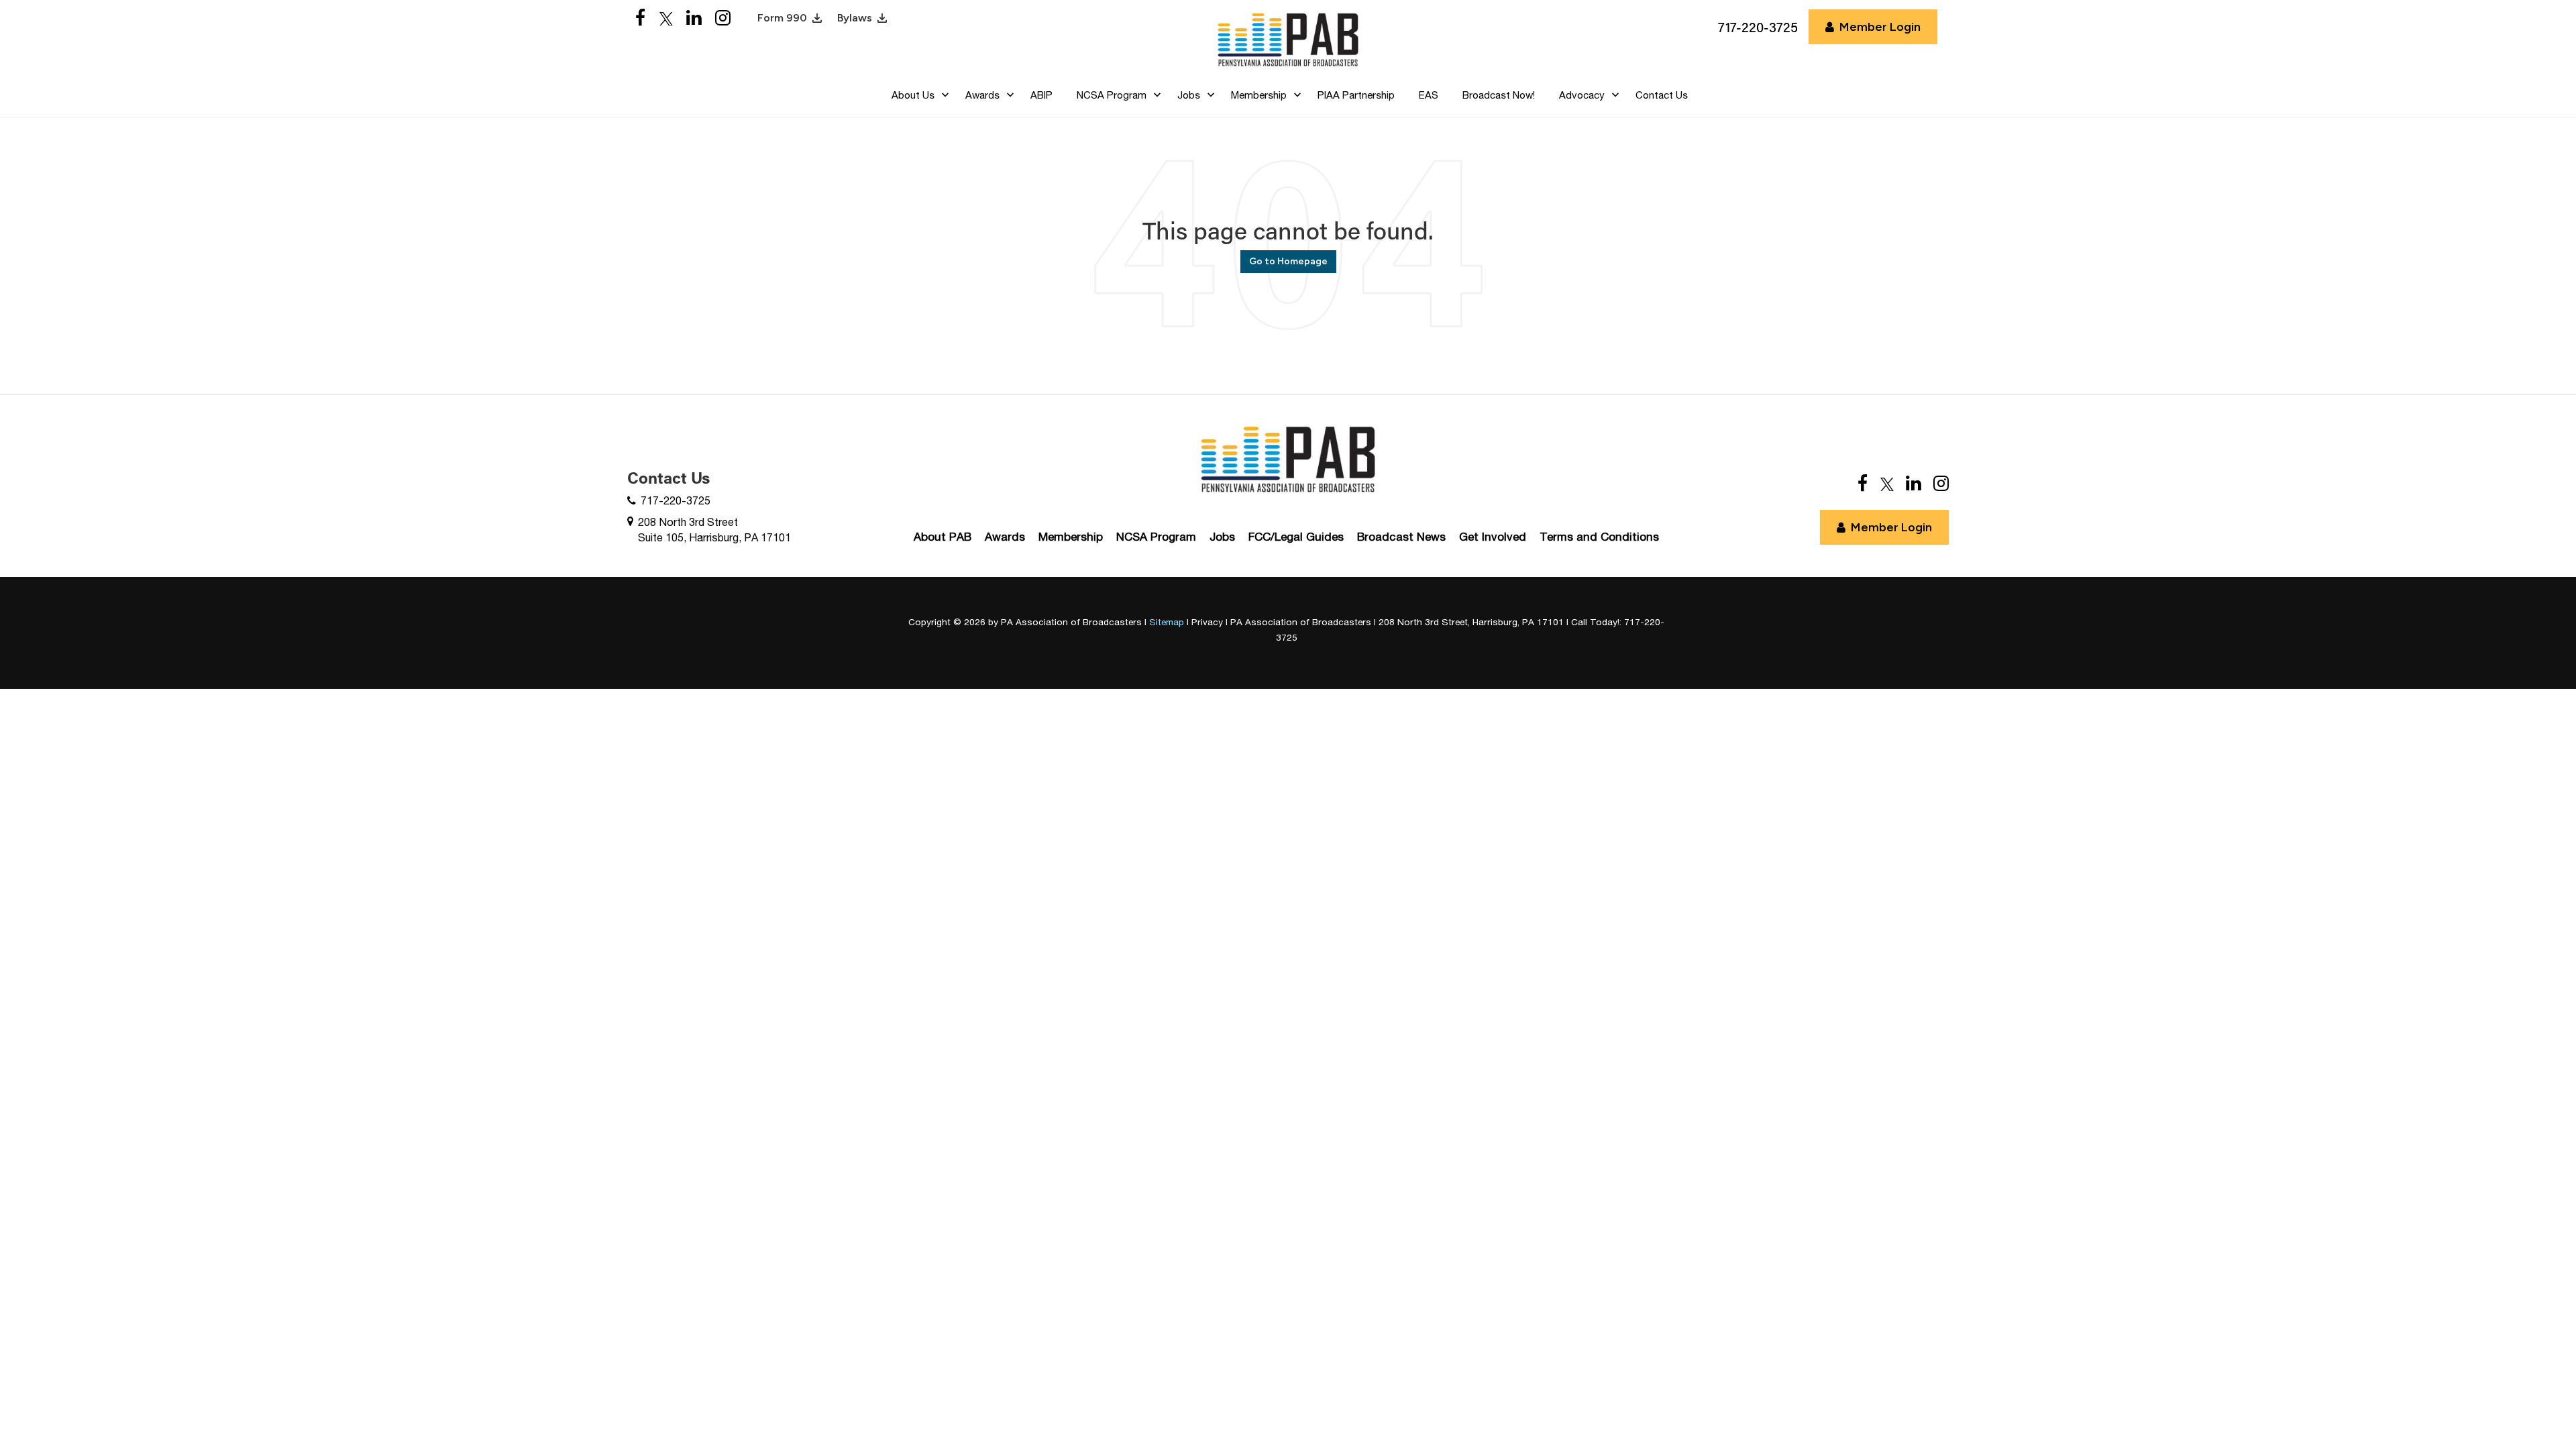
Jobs (1222, 537)
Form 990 (782, 18)
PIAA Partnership (1356, 95)
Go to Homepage (1288, 261)
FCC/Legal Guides (1296, 537)
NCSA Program (1156, 537)
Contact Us (1662, 95)
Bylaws (855, 18)
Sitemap (1167, 622)
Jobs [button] (1189, 95)
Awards (1005, 537)
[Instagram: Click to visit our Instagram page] (723, 18)
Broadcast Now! (1499, 95)
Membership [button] (1259, 95)
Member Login (1880, 27)
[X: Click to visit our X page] (666, 18)
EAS (1429, 95)
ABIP (1041, 95)
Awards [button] (982, 95)
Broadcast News (1401, 537)
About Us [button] (913, 95)
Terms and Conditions (1599, 537)
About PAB (943, 537)
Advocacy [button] (1582, 95)
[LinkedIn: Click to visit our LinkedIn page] (694, 18)
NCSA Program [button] (1112, 95)
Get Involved (1493, 537)
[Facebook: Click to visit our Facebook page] (641, 18)
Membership (1071, 537)
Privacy (1207, 622)
